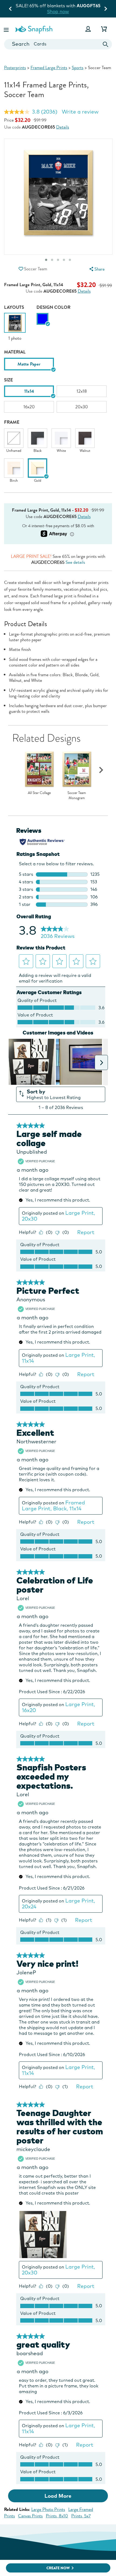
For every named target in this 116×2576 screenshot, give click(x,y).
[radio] (42, 319)
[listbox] (58, 366)
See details (75, 562)
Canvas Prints (30, 2516)
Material (15, 352)
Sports (78, 68)
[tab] (58, 260)
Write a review (80, 112)
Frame (12, 422)
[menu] (96, 269)
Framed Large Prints (49, 68)
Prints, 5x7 (81, 2516)
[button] (7, 29)
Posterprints (15, 68)
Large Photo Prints (48, 2509)
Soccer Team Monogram (77, 796)
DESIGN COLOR (53, 307)
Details (63, 127)
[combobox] (58, 44)
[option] (15, 327)
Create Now (58, 2568)
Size (8, 380)
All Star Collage (39, 793)
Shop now (88, 11)
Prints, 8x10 (57, 2516)
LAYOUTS (14, 307)
